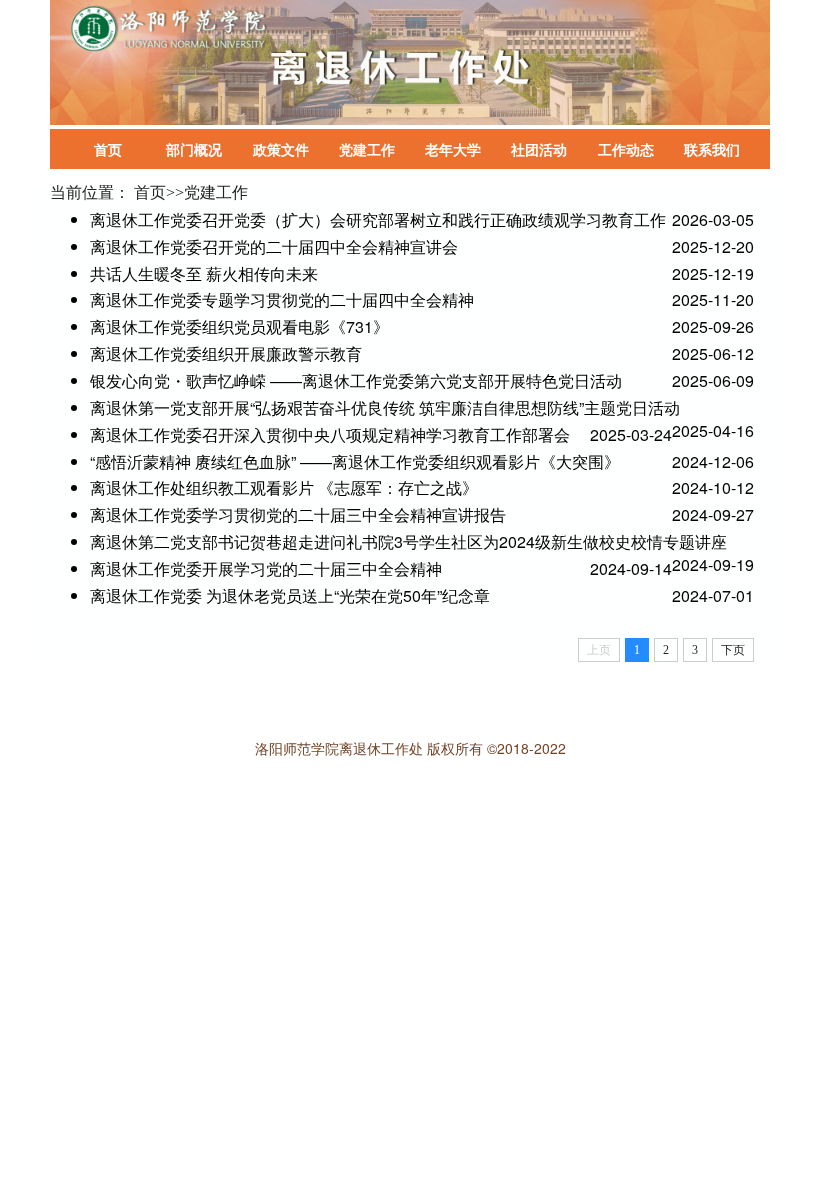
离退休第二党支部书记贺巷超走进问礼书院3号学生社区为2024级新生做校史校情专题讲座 (408, 541)
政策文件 (281, 149)
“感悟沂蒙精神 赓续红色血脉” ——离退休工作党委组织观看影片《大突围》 (355, 461)
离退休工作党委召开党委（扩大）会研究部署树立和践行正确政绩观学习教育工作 (378, 219)
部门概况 (194, 149)
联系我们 (712, 149)
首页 (108, 149)
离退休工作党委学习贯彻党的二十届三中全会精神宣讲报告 (298, 514)
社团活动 (539, 149)
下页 (733, 650)
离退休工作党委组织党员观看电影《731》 (239, 326)
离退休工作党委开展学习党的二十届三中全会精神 (266, 568)
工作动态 (626, 149)
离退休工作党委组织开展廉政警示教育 (226, 353)
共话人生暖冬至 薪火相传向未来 (204, 273)
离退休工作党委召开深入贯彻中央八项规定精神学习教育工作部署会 (330, 434)
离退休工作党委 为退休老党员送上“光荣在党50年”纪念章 (290, 595)
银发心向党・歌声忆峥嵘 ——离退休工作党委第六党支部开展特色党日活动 (356, 380)
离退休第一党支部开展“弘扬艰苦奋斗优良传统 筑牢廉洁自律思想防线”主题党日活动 (385, 407)
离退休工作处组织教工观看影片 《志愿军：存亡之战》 (284, 487)
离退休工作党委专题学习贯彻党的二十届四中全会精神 (282, 299)
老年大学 (453, 149)
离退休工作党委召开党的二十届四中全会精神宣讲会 (274, 246)
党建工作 (367, 149)
